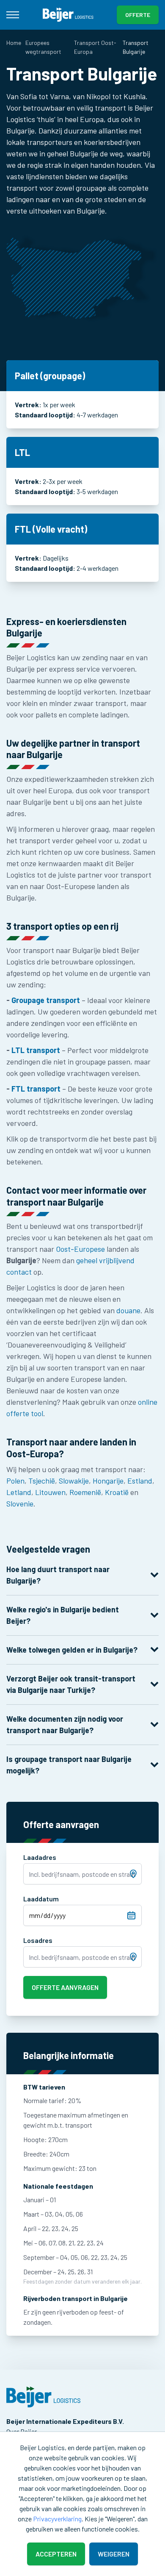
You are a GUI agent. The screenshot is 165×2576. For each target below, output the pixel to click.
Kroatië (117, 1492)
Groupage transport (46, 1000)
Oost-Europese (80, 1249)
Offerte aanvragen (65, 1987)
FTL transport (36, 1089)
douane (128, 1310)
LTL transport (36, 1050)
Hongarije (108, 1481)
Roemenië (85, 1492)
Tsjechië (42, 1481)
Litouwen (50, 1492)
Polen (15, 1481)
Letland (19, 1492)
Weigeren (114, 2554)
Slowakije (74, 1481)
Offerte (138, 15)
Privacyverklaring (57, 2519)
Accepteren (56, 2554)
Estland (140, 1481)
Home (14, 43)
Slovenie (20, 1503)
